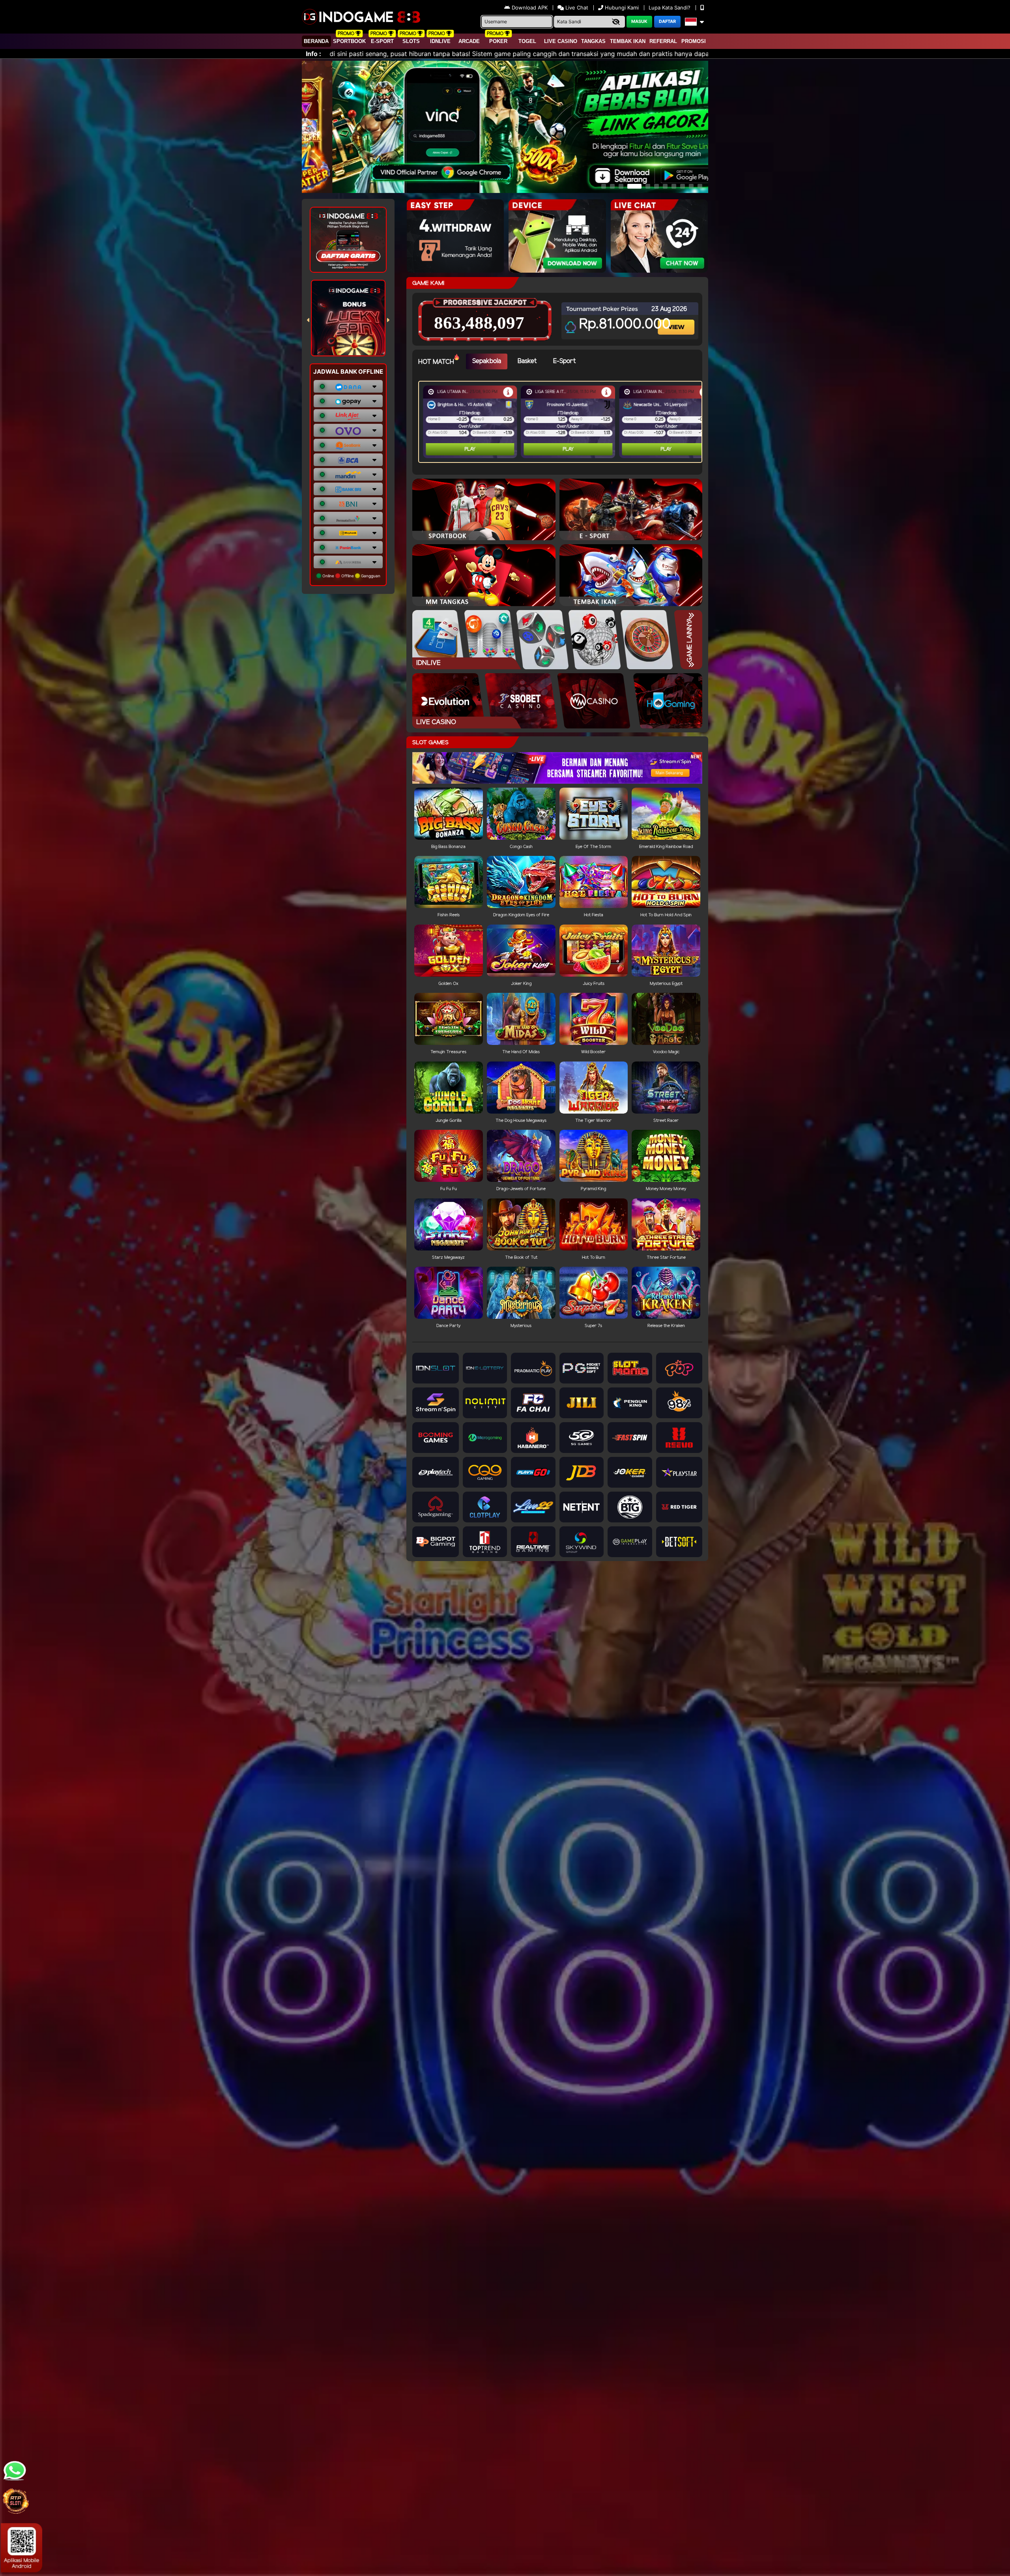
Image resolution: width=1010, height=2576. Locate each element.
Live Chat (576, 7)
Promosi (694, 41)
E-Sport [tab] (564, 361)
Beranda (316, 41)
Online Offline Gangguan (351, 576)
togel (527, 41)
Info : (313, 54)
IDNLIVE (440, 41)
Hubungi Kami (622, 7)
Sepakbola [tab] (487, 361)
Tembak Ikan (628, 41)
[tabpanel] (562, 422)
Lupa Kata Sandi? (670, 7)
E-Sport (382, 41)
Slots (411, 41)
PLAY (470, 449)
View (677, 320)
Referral (663, 41)
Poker (498, 41)
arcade (469, 41)
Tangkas (593, 41)
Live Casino (561, 41)
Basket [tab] (527, 361)
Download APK (530, 7)
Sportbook (349, 41)
